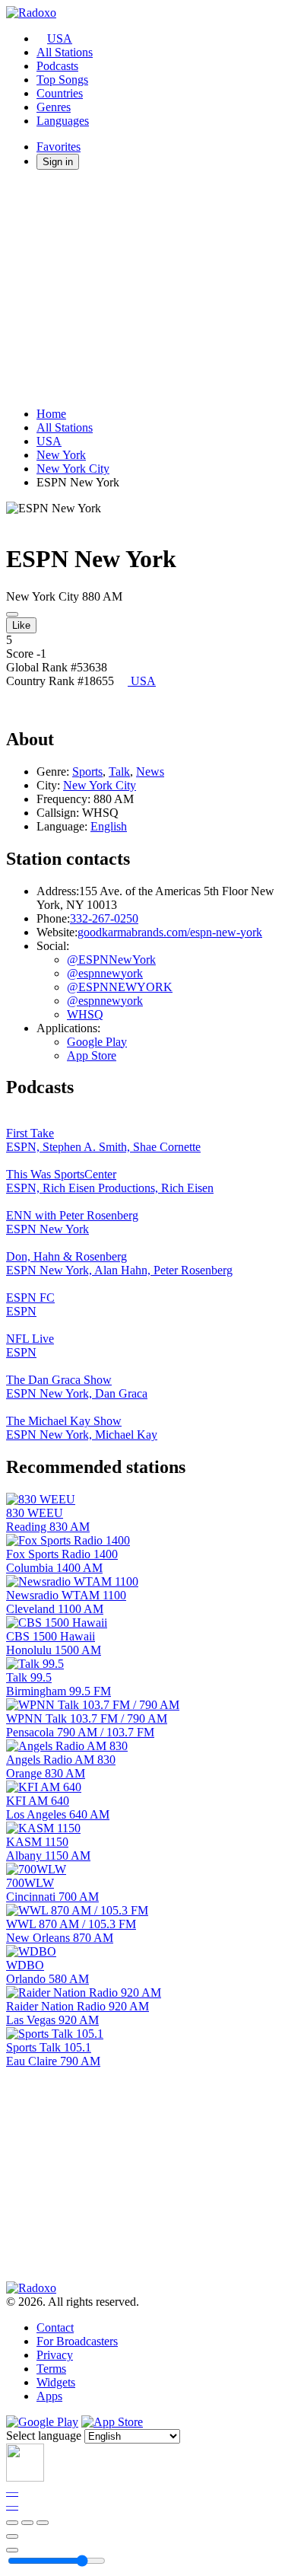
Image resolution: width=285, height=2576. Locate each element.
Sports (87, 772)
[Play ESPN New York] (12, 614)
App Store (92, 1055)
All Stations (65, 52)
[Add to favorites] (12, 2536)
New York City (73, 469)
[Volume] (12, 2550)
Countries (60, 93)
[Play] (27, 2523)
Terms (51, 2369)
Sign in (58, 162)
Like (21, 625)
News (150, 772)
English (109, 826)
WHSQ (85, 1014)
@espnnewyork (105, 973)
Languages (63, 121)
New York (61, 455)
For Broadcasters (77, 2341)
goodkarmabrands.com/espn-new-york (170, 932)
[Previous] (12, 2523)
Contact (55, 2327)
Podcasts (57, 66)
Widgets (56, 2382)
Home (51, 414)
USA (60, 38)
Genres (54, 107)
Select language (44, 2436)
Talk (119, 772)
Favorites (59, 147)
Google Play (97, 1042)
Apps (49, 2396)
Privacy (55, 2355)
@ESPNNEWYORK (120, 987)
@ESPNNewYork (111, 960)
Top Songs (62, 80)
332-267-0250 (104, 918)
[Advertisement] (142, 289)
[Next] (43, 2523)
